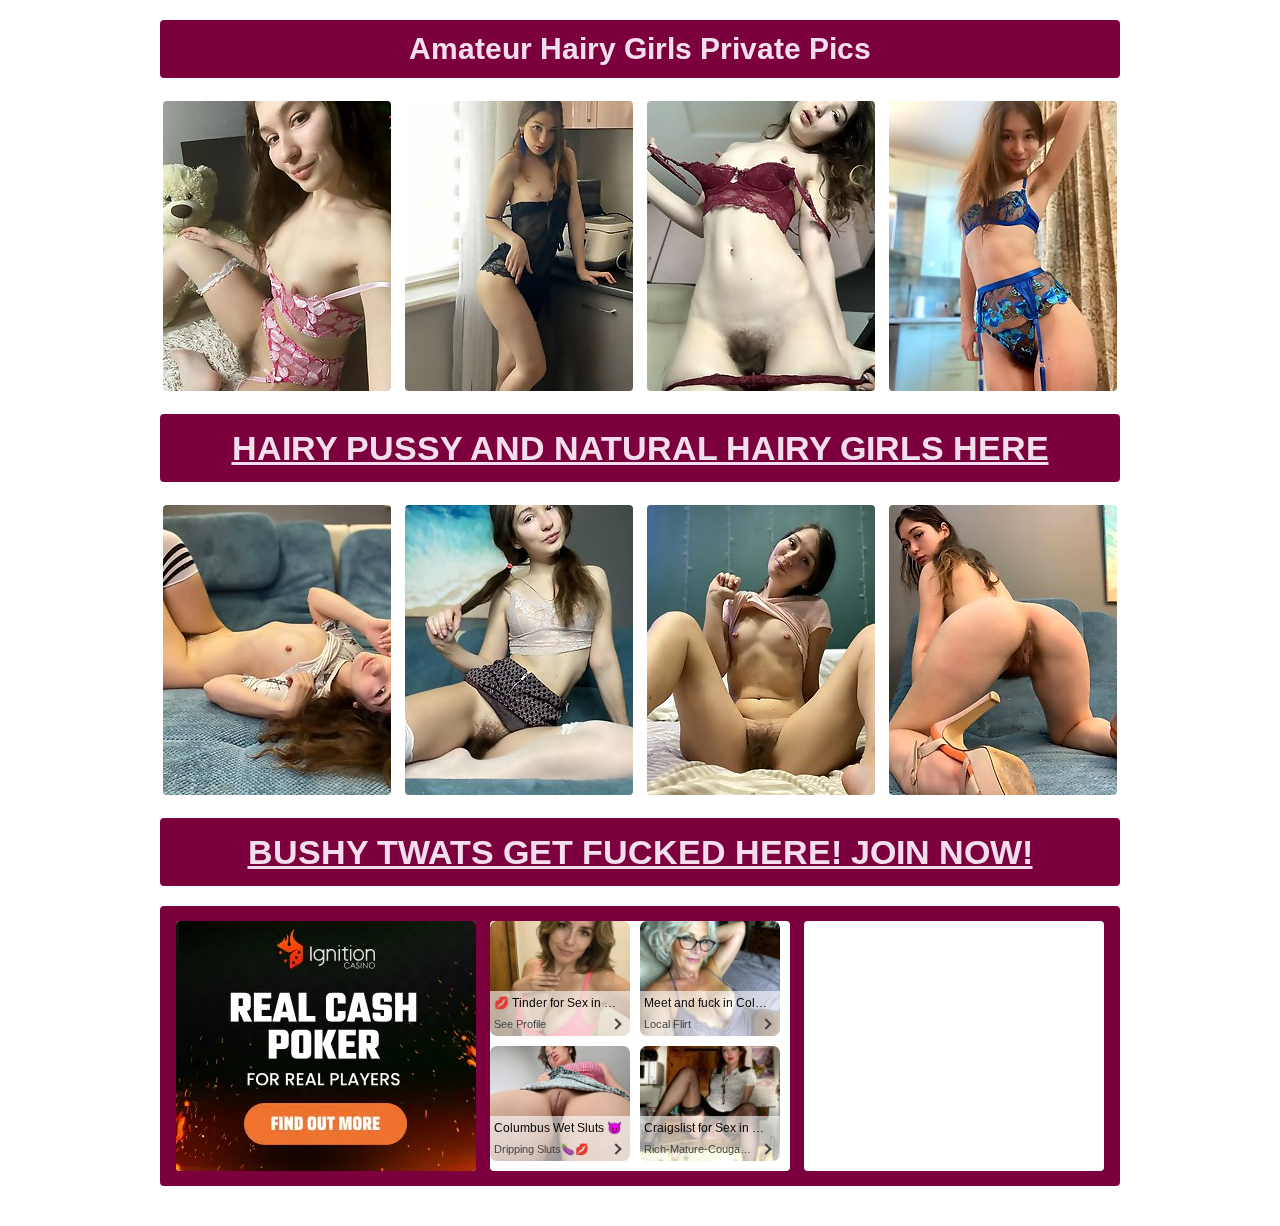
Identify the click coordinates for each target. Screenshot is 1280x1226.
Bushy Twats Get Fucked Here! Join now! (640, 852)
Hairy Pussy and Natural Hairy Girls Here (640, 448)
